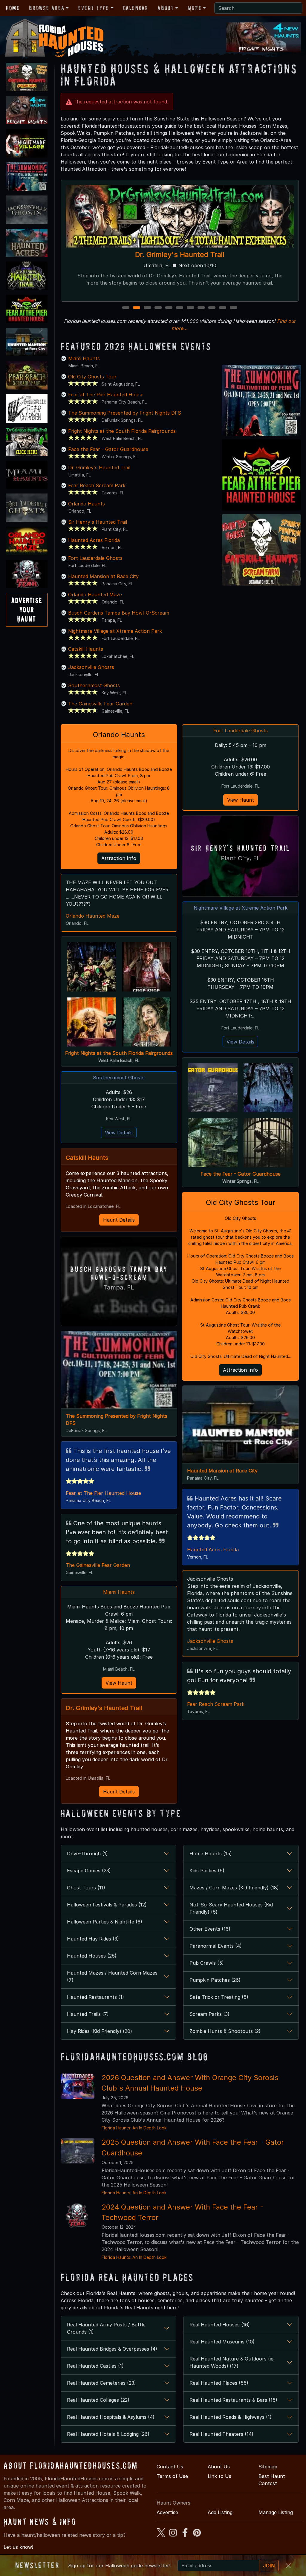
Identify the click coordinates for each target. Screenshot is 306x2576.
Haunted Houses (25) (92, 1956)
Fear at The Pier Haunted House (106, 395)
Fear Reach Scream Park (97, 485)
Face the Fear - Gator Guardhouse (108, 449)
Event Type (94, 8)
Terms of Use (172, 2476)
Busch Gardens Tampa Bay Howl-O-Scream (119, 613)
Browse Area (47, 8)
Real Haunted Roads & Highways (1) (231, 2417)
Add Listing (220, 2512)
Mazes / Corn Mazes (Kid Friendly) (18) (234, 1888)
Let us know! (18, 2547)
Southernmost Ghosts (94, 685)
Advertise (167, 2512)
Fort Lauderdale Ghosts (95, 558)
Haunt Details (119, 1220)
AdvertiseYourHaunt (27, 610)
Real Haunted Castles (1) (95, 2366)
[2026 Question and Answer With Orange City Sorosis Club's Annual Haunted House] (78, 2086)
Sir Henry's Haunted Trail (98, 522)
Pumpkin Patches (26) (215, 1980)
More (195, 8)
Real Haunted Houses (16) (220, 2325)
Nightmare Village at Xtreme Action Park (115, 631)
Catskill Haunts (86, 649)
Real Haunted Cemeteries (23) (101, 2383)
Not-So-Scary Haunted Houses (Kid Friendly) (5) (231, 1908)
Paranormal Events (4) (216, 1946)
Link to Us (219, 2476)
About (166, 8)
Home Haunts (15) (211, 1854)
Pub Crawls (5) (207, 1963)
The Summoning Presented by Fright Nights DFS (125, 413)
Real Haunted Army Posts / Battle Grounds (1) (106, 2328)
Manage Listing (276, 2512)
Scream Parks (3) (209, 2014)
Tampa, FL (119, 1287)
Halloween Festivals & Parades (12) (107, 1905)
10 (223, 308)
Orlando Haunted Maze (180, 255)
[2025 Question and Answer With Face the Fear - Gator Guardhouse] (78, 2150)
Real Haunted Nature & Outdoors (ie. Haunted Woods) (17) (232, 2362)
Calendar (136, 8)
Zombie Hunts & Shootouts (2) (225, 2031)
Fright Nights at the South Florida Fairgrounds (122, 431)
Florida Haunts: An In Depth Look (134, 2128)
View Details (119, 1133)
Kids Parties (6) (207, 1871)
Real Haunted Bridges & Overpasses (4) (112, 2349)
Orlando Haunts (87, 504)
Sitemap (268, 2467)
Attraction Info (119, 858)
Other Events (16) (210, 1929)
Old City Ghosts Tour (92, 377)
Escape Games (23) (89, 1871)
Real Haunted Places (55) (219, 2383)
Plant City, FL (241, 858)
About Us (219, 2467)
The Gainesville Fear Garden (100, 704)
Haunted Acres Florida (94, 540)
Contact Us (170, 2467)
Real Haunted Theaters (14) (221, 2434)
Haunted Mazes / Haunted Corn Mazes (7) (112, 1976)
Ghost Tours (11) (86, 1888)
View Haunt (119, 1683)
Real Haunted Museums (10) (222, 2342)
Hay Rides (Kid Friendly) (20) (100, 2031)
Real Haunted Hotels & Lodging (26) (108, 2434)
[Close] (288, 2566)
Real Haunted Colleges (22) (98, 2400)
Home (13, 8)
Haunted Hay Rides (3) (93, 1939)
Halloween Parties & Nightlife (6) (105, 1922)
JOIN (269, 2566)
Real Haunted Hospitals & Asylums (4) (111, 2417)
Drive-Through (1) (87, 1854)
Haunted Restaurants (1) (95, 1997)
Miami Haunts (84, 358)
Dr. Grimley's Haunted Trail (99, 467)
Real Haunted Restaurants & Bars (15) (233, 2400)
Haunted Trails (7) (88, 2014)
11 (234, 308)
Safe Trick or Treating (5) (219, 1997)
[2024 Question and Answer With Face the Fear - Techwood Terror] (78, 2215)
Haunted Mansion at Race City (103, 576)
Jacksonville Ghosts (91, 667)
